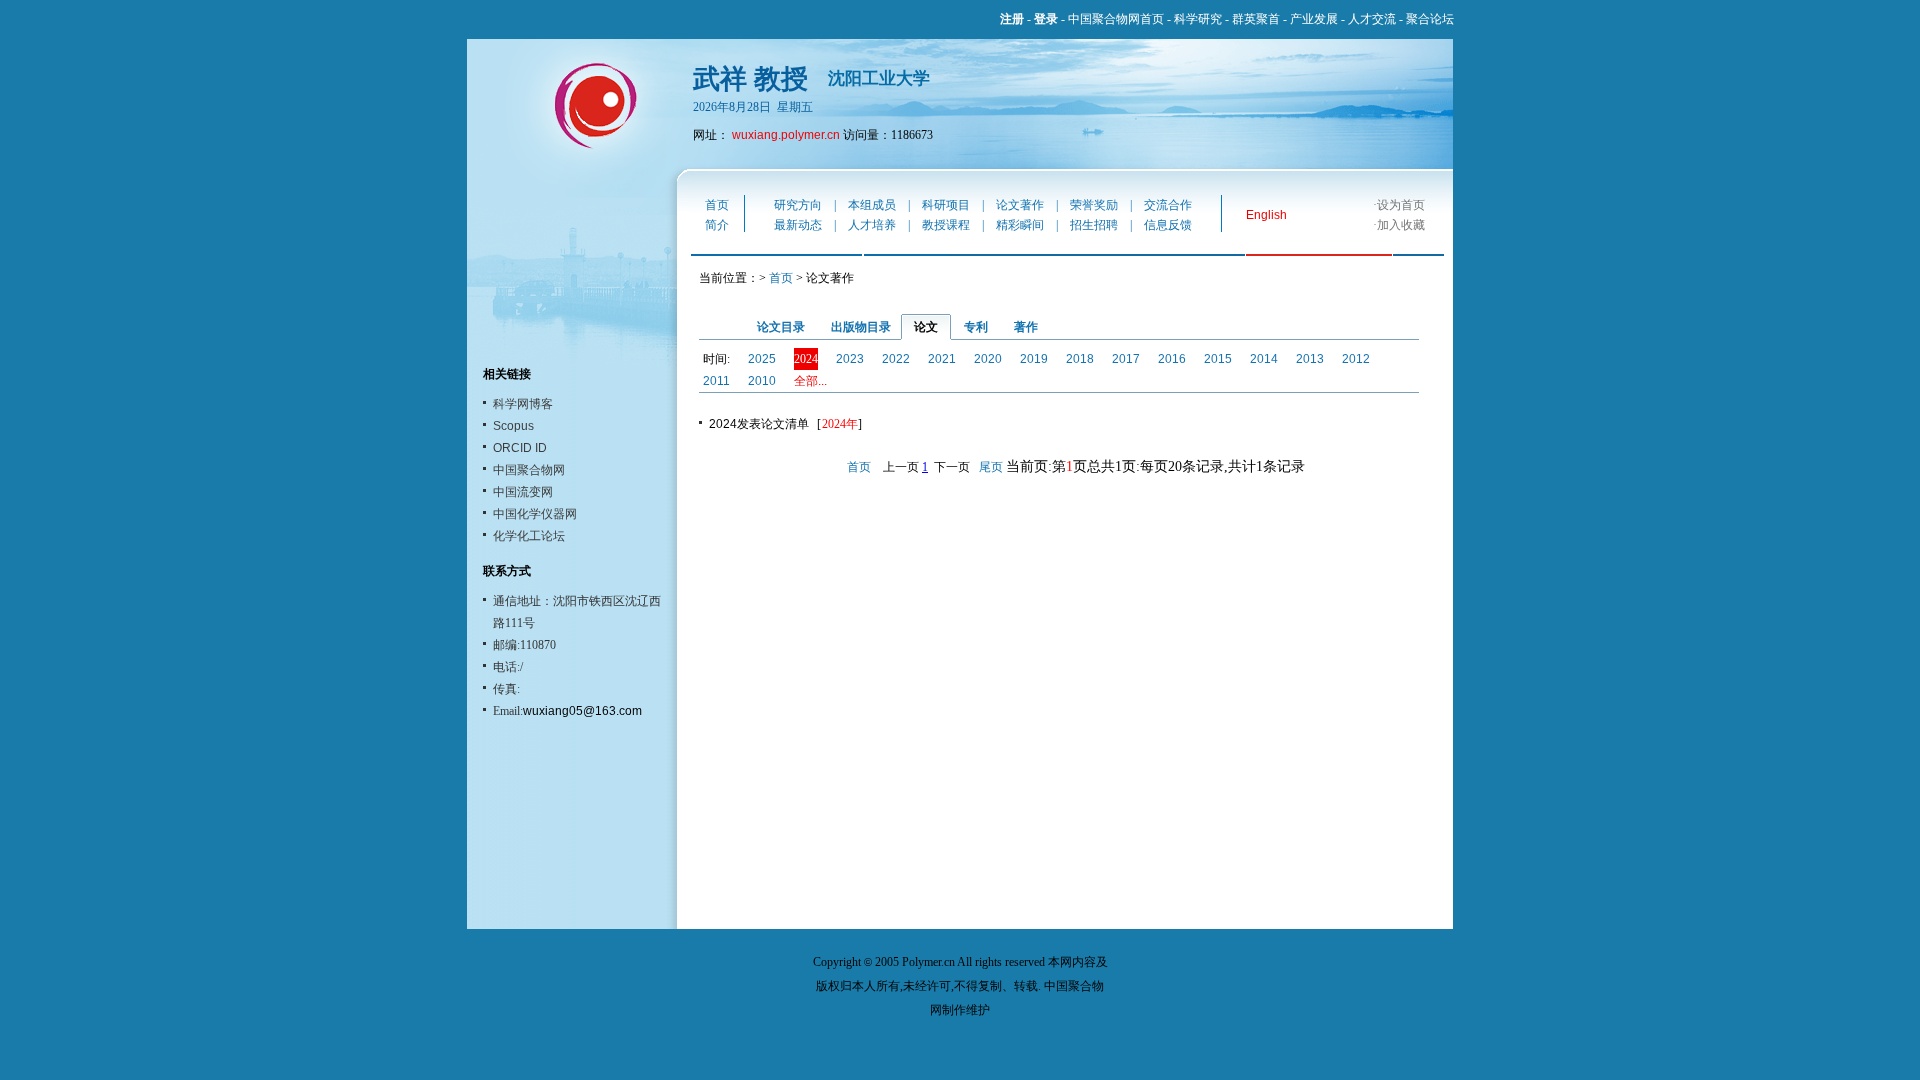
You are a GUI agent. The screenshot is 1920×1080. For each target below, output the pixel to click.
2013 (1310, 359)
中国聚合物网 (529, 470)
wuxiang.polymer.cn (786, 135)
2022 (896, 359)
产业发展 (1314, 19)
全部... (810, 381)
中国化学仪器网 (535, 514)
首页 (717, 205)
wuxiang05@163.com (582, 711)
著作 (1026, 327)
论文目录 (781, 327)
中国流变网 (523, 492)
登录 (1046, 19)
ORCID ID (520, 448)
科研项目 (946, 205)
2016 (1172, 359)
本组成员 (872, 205)
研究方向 (798, 205)
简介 (717, 225)
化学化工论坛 (529, 536)
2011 (716, 381)
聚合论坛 (1430, 19)
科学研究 (1198, 19)
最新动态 (798, 225)
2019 (1034, 359)
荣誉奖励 (1094, 205)
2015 (1218, 359)
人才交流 (1372, 19)
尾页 (991, 467)
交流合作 (1168, 205)
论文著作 (1020, 205)
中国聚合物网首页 (1116, 19)
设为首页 (1401, 205)
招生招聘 (1094, 225)
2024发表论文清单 (759, 424)
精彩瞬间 (1020, 225)
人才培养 (872, 225)
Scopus (513, 426)
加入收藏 (1401, 225)
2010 (762, 381)
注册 (1012, 19)
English (1266, 215)
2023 (850, 359)
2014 (1264, 359)
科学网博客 (523, 404)
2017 (1126, 359)
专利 (976, 327)
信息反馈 (1168, 225)
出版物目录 (861, 327)
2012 (1356, 359)
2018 (1080, 359)
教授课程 (946, 225)
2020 (988, 359)
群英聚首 (1256, 19)
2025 (762, 359)
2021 (942, 359)
